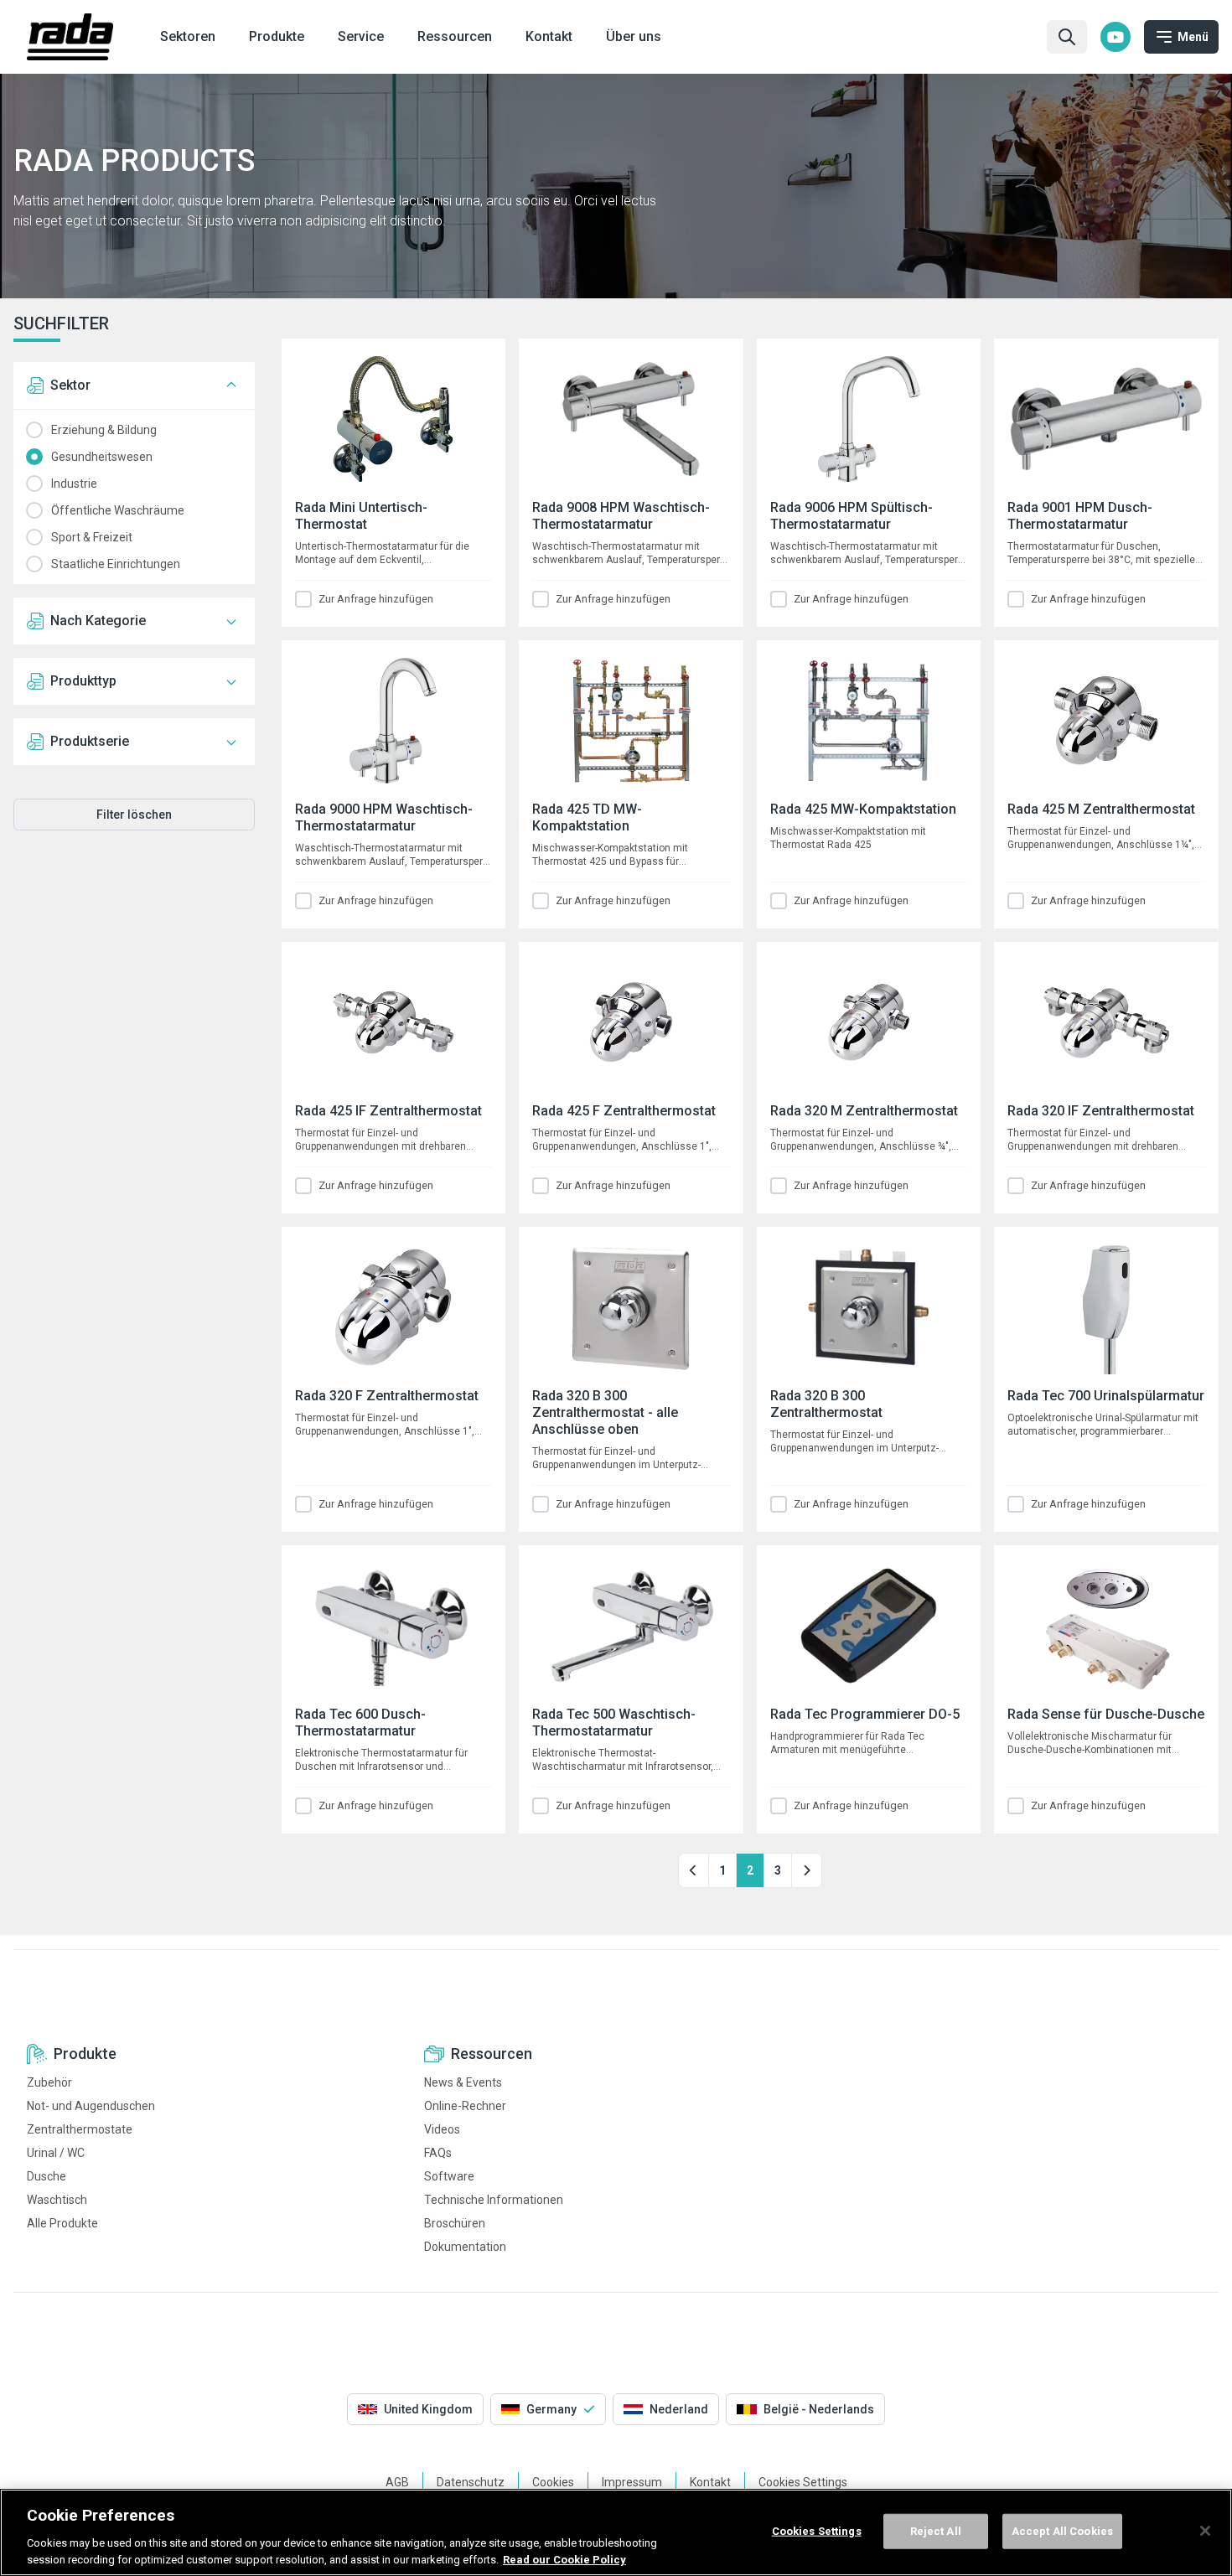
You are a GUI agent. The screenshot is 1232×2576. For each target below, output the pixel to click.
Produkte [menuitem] (277, 36)
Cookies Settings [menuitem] (803, 2482)
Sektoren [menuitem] (188, 36)
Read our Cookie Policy (564, 2559)
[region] (616, 2532)
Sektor (70, 385)
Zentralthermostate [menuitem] (80, 2129)
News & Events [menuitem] (463, 2082)
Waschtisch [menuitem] (57, 2200)
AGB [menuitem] (397, 2482)
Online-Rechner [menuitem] (465, 2106)
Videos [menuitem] (442, 2129)
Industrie (34, 484)
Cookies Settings (817, 2531)
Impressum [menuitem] (632, 2482)
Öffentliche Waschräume (34, 510)
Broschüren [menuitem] (455, 2223)
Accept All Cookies (1062, 2531)
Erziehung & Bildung (34, 430)
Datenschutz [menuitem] (471, 2482)
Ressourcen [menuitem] (455, 36)
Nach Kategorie (98, 621)
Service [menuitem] (361, 36)
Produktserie (90, 741)
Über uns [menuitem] (634, 36)
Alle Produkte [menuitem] (62, 2223)
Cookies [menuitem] (553, 2482)
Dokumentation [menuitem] (465, 2247)
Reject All (936, 2531)
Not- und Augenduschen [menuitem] (91, 2106)
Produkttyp (83, 681)
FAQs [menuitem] (438, 2153)
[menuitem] (1116, 37)
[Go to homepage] (70, 37)
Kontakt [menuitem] (549, 36)
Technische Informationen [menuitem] (494, 2200)
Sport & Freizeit (34, 537)
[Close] (1205, 2531)
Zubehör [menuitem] (49, 2082)
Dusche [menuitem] (47, 2176)
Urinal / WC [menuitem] (56, 2153)
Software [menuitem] (449, 2176)
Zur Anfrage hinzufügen (376, 599)
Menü (1193, 37)
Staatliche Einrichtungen (34, 564)
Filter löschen (134, 815)
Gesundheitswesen (34, 457)
